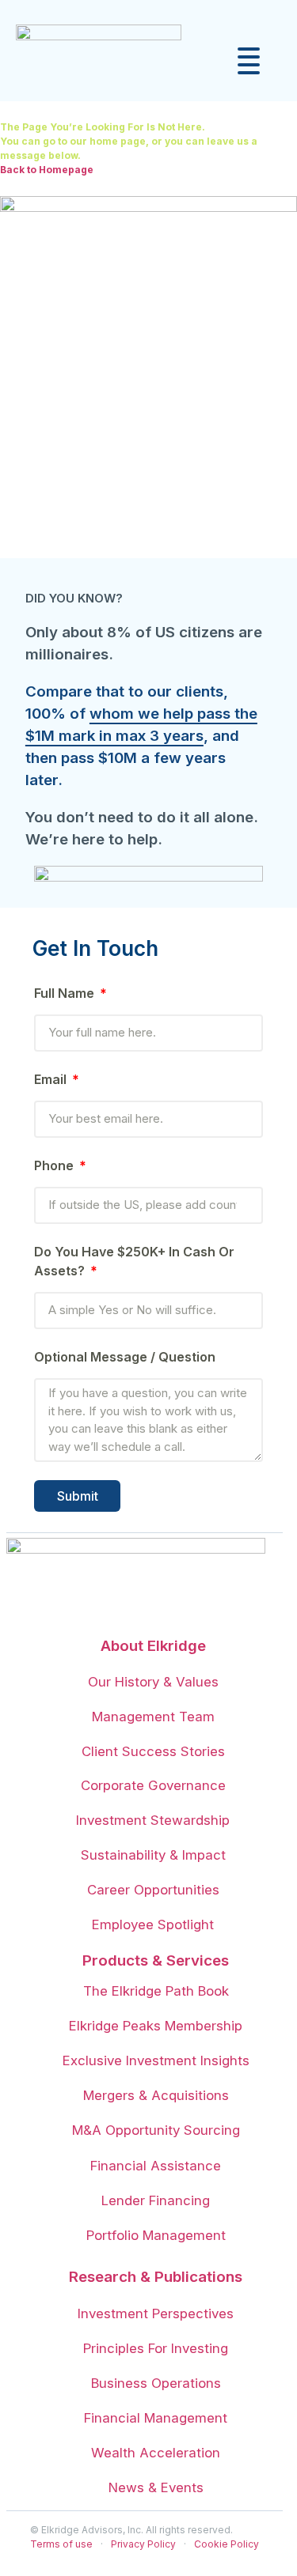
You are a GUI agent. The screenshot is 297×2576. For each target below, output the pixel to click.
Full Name (66, 993)
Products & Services (156, 1960)
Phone (55, 1165)
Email (52, 1079)
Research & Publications (156, 2277)
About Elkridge (153, 1646)
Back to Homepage (47, 170)
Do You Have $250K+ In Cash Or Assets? (134, 1261)
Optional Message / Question (125, 1357)
